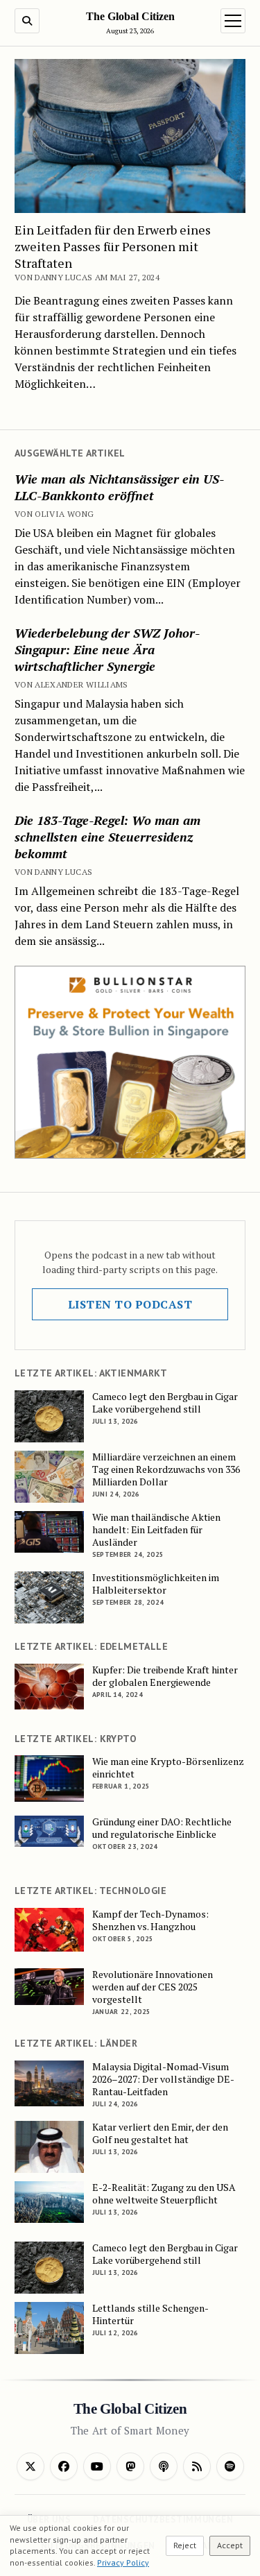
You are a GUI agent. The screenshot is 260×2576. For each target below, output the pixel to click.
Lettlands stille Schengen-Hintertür (150, 2314)
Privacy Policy (123, 2562)
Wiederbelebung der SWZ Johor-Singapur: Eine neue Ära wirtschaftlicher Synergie (107, 649)
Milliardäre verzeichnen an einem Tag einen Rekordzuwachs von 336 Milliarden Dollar (166, 1469)
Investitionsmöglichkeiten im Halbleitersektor (156, 1584)
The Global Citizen (130, 16)
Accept (230, 2545)
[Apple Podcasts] (164, 2466)
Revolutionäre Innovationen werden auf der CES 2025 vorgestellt (153, 1987)
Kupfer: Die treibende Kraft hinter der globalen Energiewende (165, 1676)
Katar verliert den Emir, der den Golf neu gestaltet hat (160, 2133)
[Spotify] (230, 2466)
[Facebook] (64, 2466)
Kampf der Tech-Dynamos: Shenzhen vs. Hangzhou (150, 1920)
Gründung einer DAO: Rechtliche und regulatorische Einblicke (162, 1828)
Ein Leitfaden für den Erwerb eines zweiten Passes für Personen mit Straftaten (113, 246)
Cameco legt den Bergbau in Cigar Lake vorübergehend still (165, 1403)
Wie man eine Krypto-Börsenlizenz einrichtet (168, 1768)
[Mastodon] (130, 2466)
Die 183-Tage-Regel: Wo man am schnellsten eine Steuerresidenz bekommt (107, 837)
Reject (185, 2545)
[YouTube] (97, 2466)
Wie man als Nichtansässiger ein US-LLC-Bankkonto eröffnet (119, 487)
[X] (31, 2466)
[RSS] (197, 2466)
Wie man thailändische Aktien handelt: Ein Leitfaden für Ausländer (156, 1530)
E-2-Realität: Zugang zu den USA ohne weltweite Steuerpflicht (164, 2194)
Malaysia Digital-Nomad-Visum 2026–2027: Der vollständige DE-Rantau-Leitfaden (163, 2079)
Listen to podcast (130, 1304)
